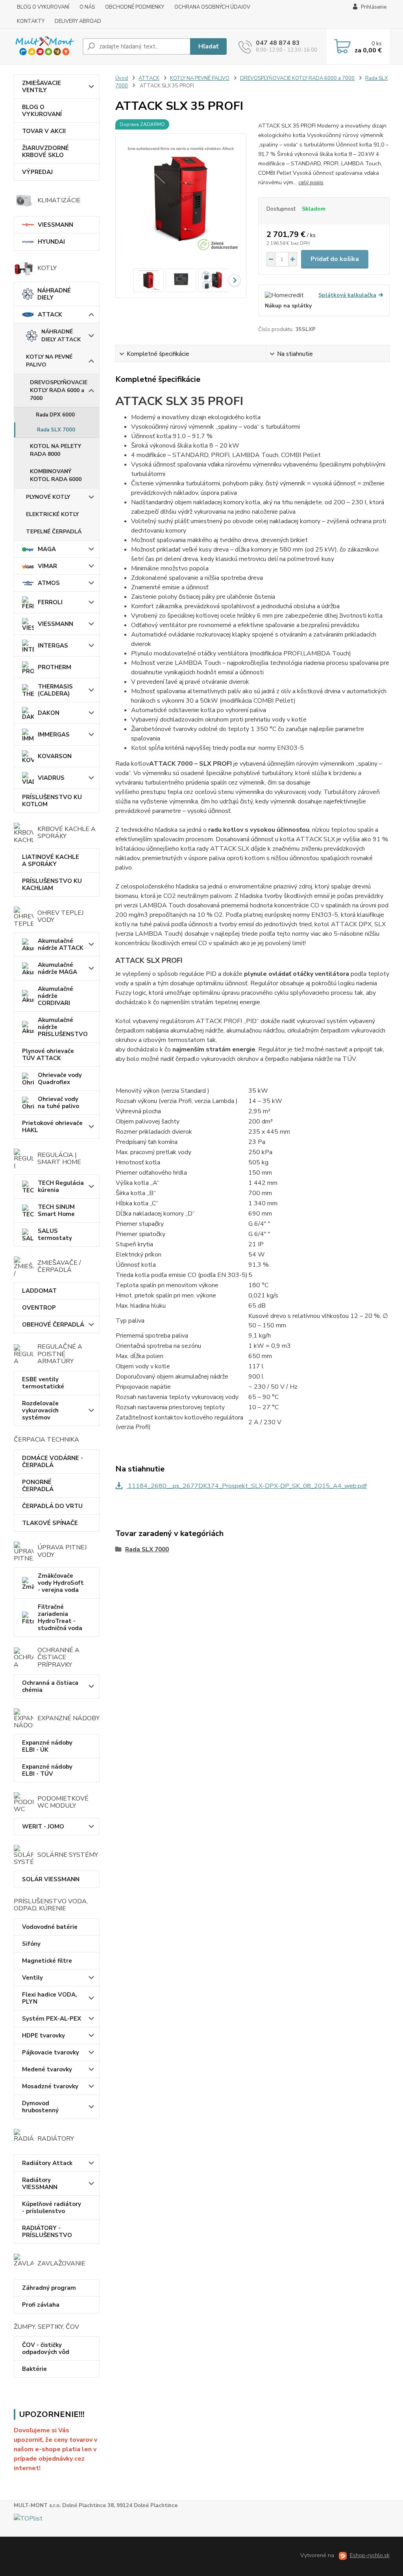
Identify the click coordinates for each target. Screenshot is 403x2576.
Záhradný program (49, 2288)
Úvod (122, 78)
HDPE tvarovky (43, 2036)
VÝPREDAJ (37, 172)
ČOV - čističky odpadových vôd (46, 2348)
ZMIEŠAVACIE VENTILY (42, 87)
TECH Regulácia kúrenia (61, 1186)
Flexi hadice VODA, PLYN (50, 1998)
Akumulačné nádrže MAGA (57, 968)
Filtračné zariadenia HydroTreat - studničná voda (60, 1617)
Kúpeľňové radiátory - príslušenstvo (52, 2208)
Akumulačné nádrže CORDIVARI (55, 996)
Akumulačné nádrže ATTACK (61, 944)
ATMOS (49, 583)
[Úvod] (45, 46)
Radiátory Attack (47, 2163)
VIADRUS (51, 778)
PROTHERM (55, 667)
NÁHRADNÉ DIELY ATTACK (61, 336)
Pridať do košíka (335, 259)
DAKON (49, 713)
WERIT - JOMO (43, 1827)
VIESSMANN (55, 225)
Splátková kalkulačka (347, 295)
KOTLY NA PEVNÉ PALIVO (49, 361)
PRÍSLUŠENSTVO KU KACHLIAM (52, 885)
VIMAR (47, 566)
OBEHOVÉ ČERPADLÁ (53, 1325)
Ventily (32, 1978)
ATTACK (50, 315)
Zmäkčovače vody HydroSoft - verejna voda (61, 1583)
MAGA (47, 549)
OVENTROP (39, 1308)
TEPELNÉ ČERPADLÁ (54, 532)
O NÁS (87, 7)
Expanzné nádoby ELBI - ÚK (47, 1746)
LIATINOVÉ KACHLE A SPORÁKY (51, 861)
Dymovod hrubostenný (40, 2107)
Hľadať (208, 46)
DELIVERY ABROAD (78, 21)
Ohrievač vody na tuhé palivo (58, 1103)
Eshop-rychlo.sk (370, 2555)
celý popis (311, 182)
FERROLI (50, 602)
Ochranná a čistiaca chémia (50, 1686)
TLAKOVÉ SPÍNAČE (50, 1523)
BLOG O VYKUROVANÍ (43, 7)
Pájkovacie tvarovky (51, 2052)
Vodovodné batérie (50, 1927)
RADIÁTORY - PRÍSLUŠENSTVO (47, 2232)
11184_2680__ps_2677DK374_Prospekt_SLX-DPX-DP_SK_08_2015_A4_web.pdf (247, 1486)
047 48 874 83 (278, 43)
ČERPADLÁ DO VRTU (52, 1506)
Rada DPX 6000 (55, 415)
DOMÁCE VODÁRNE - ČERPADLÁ (53, 1462)
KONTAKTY (31, 21)
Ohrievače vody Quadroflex (60, 1079)
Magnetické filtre (47, 1961)
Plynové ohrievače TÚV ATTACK (48, 1055)
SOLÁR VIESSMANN (51, 1879)
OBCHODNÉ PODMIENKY (135, 7)
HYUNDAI (51, 242)
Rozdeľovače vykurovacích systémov (40, 1410)
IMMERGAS (54, 735)
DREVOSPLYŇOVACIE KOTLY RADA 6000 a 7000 (59, 390)
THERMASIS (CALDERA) (55, 690)
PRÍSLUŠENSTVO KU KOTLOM (52, 801)
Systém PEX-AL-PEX (52, 2019)
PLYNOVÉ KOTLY (48, 497)
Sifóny (31, 1944)
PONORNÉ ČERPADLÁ (38, 1486)
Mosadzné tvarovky (50, 2086)
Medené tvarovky (47, 2069)
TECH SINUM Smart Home (56, 1210)
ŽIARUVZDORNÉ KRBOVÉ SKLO (45, 152)
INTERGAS (53, 646)
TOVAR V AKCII (44, 131)
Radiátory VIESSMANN (40, 2184)
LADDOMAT (39, 1291)
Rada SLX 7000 (56, 430)
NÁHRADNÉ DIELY (54, 294)
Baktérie (34, 2369)
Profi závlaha (41, 2305)
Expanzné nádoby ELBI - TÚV (47, 1770)
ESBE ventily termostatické (43, 1383)
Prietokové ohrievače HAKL (52, 1127)
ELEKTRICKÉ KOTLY (52, 514)
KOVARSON (55, 756)
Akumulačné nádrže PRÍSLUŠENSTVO (63, 1027)
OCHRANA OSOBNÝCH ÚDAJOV (212, 7)
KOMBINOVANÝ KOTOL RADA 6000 (56, 475)
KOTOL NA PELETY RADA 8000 (55, 450)
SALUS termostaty (55, 1234)
